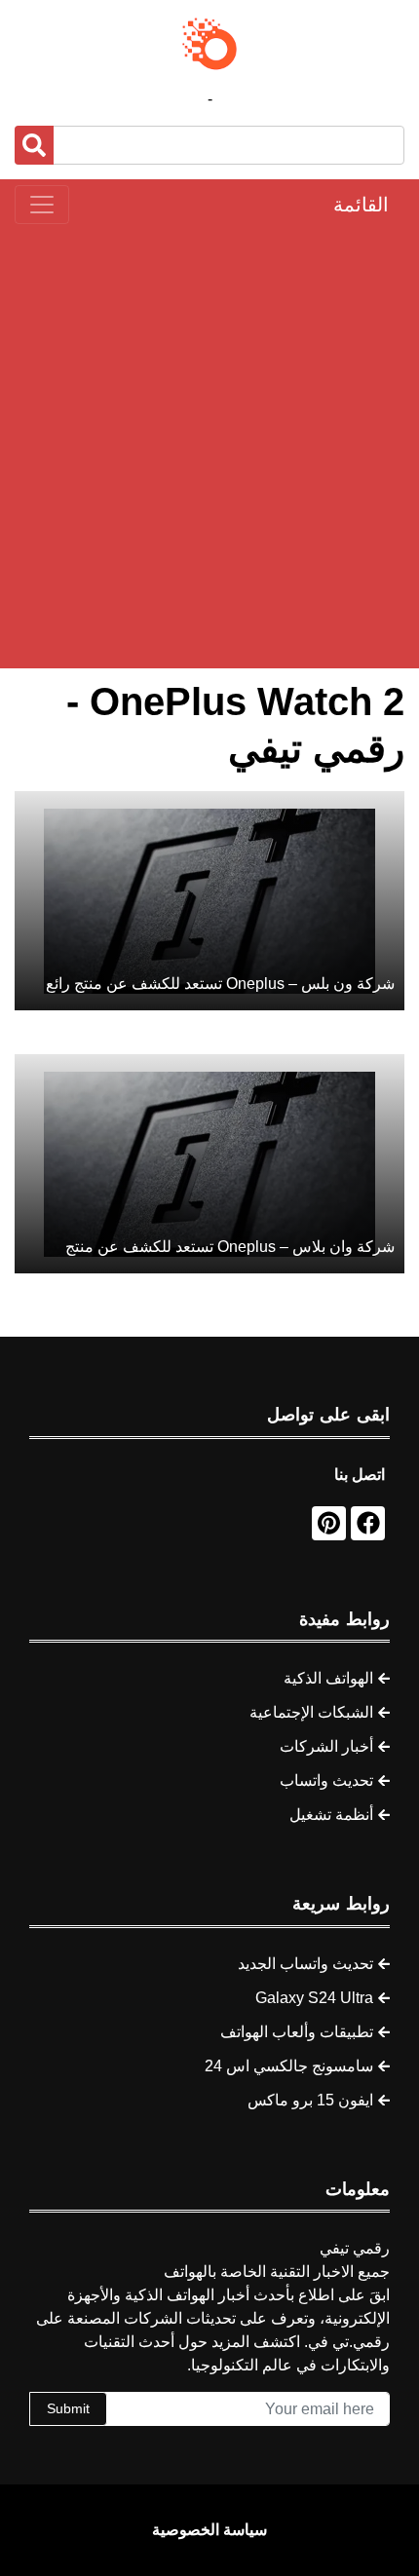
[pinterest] (329, 1523)
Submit (68, 2408)
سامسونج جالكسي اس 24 (289, 2066)
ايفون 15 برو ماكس (310, 2100)
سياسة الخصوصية (209, 2530)
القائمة (361, 205)
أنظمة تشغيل (331, 1815)
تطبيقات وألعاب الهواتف (297, 2032)
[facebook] (368, 1523)
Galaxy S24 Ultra (314, 1998)
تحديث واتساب (326, 1780)
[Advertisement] (209, 446)
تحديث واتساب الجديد (305, 1964)
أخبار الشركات (326, 1746)
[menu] (42, 205)
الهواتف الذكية (328, 1678)
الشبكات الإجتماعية (311, 1712)
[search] (34, 145)
